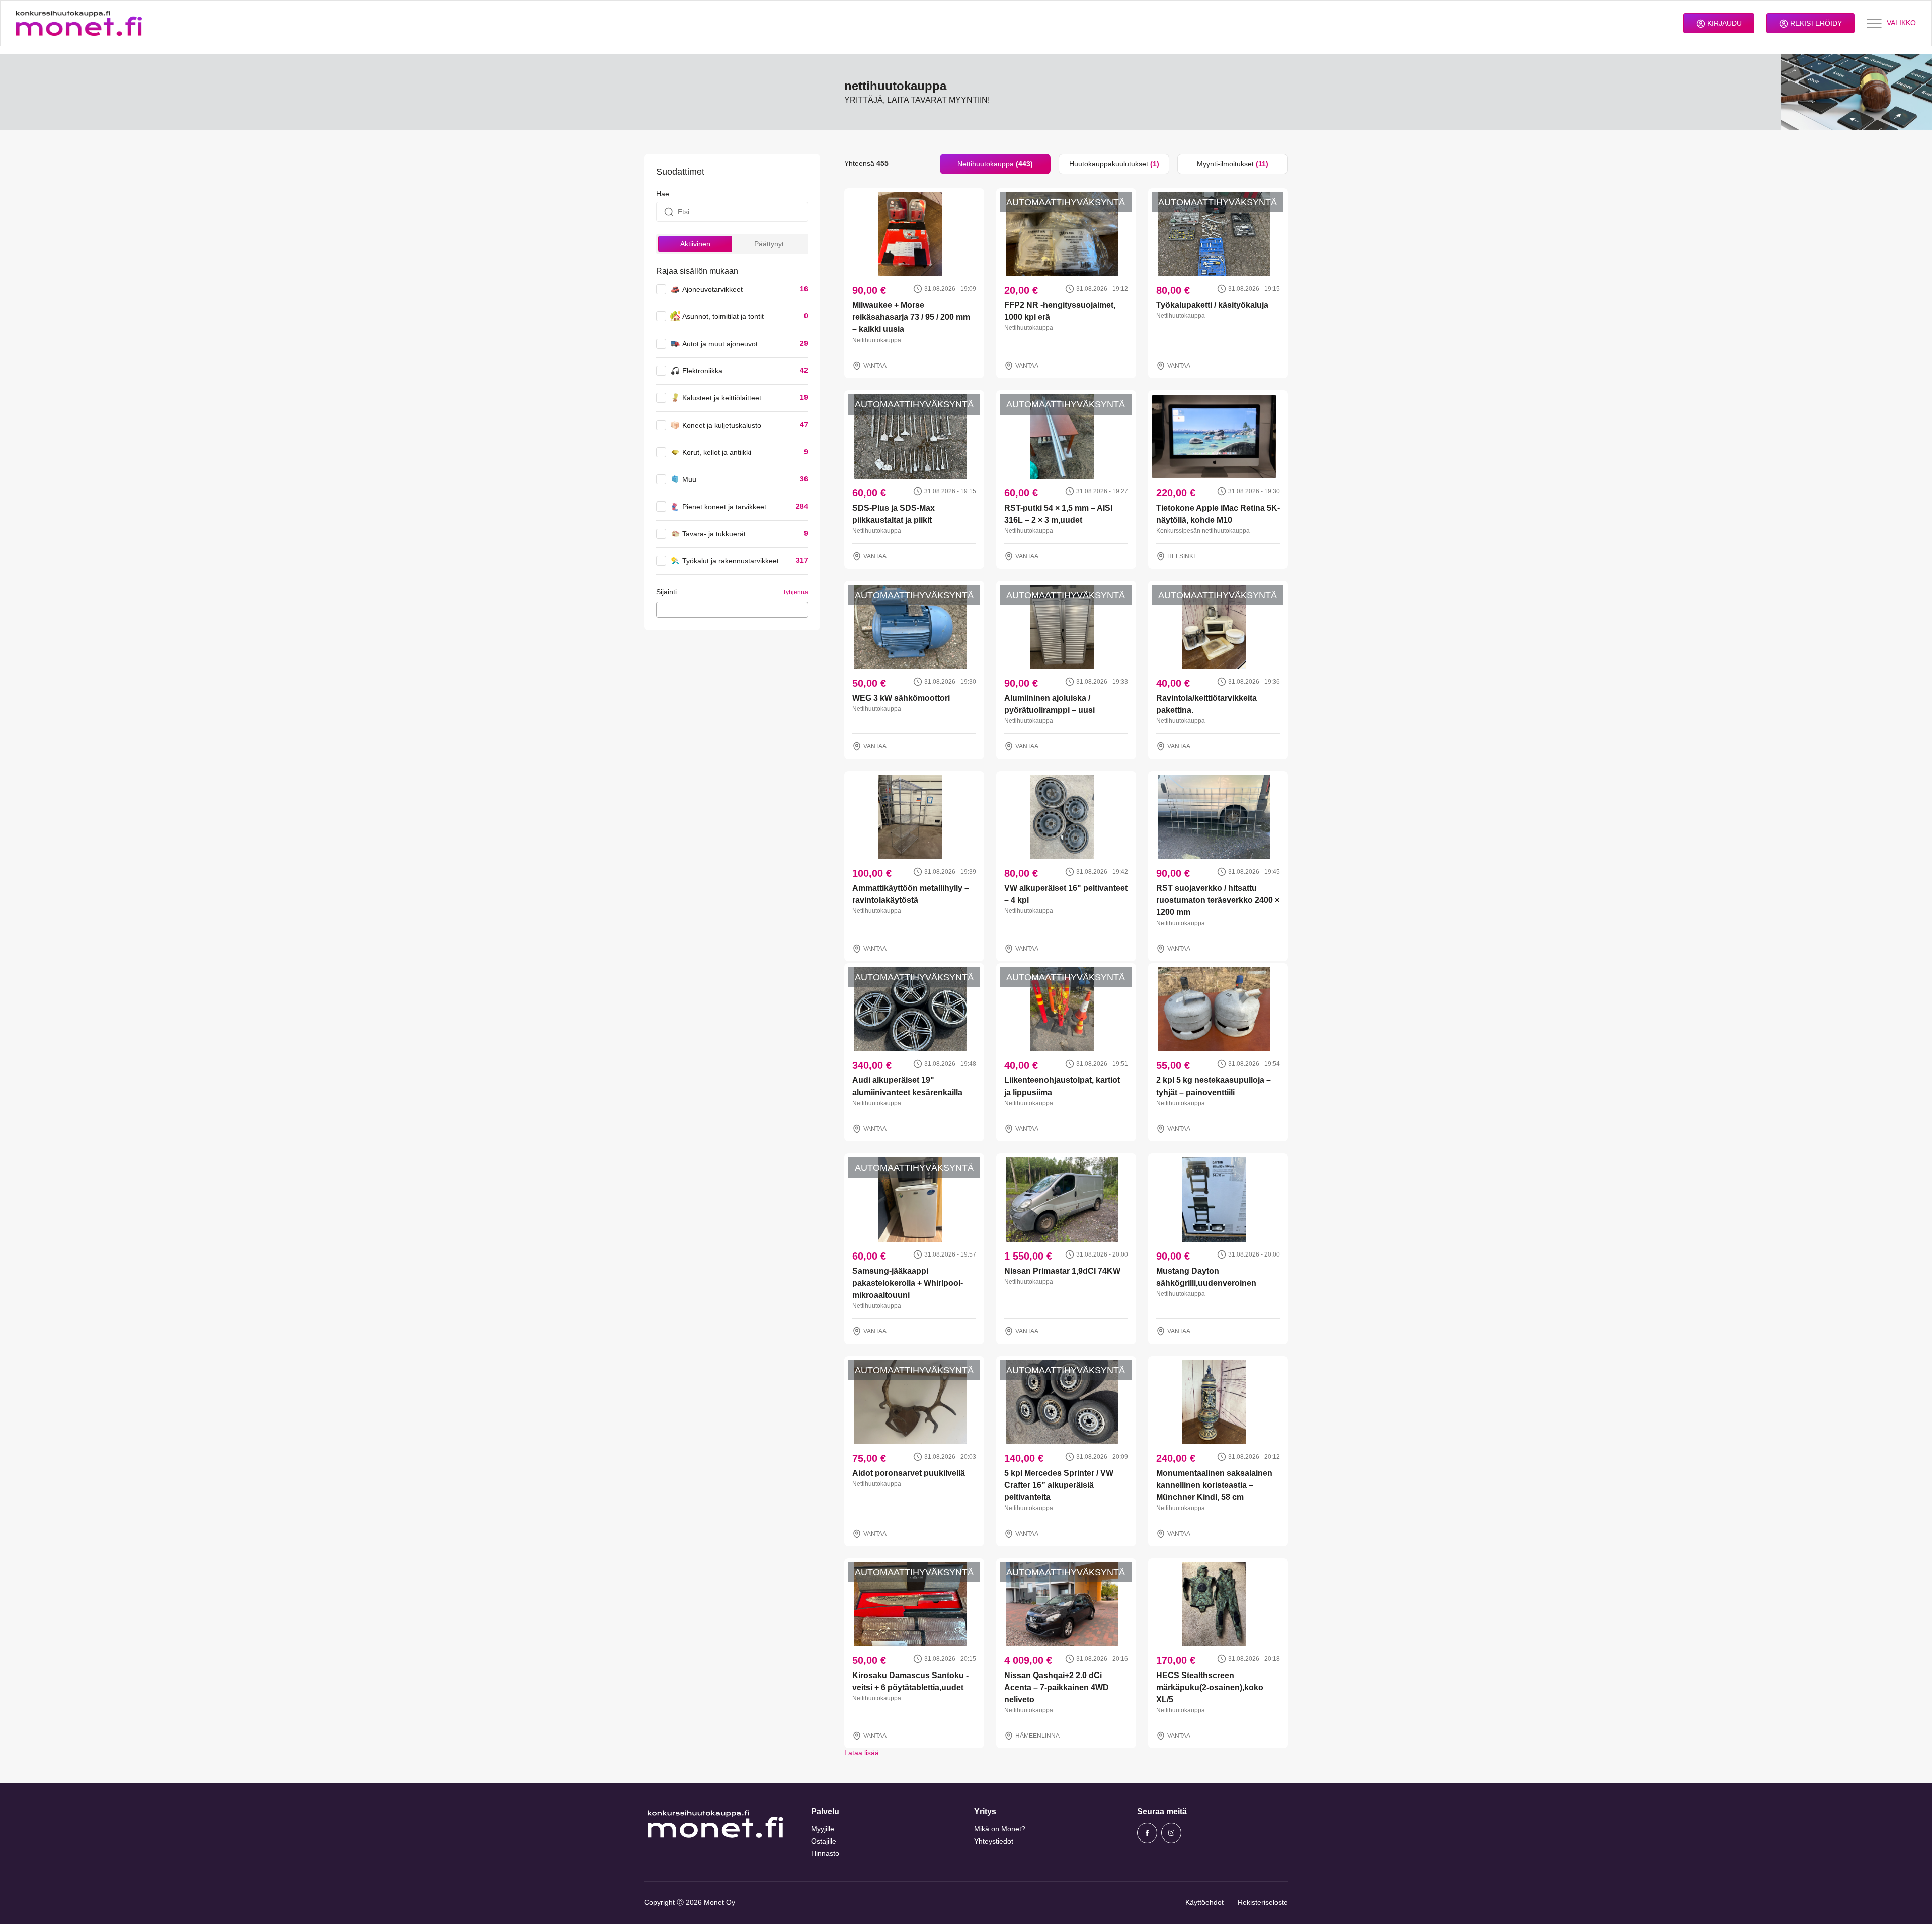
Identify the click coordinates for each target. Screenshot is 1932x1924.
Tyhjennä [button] (795, 592)
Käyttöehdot (1204, 1902)
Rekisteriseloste (1263, 1902)
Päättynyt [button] (769, 244)
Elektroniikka (702, 371)
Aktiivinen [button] (695, 244)
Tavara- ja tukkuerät (714, 534)
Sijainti (666, 592)
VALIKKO (1901, 23)
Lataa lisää (862, 1753)
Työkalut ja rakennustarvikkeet (731, 561)
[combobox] (732, 610)
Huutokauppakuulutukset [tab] (1114, 164)
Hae (663, 194)
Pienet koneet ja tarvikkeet (724, 507)
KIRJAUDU (1723, 23)
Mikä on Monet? (1000, 1829)
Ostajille (824, 1841)
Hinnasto (825, 1853)
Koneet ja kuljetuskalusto (722, 425)
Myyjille (823, 1829)
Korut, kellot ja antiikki (717, 452)
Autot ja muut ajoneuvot (720, 344)
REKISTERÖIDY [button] (1815, 23)
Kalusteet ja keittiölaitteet (722, 398)
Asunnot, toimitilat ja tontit (723, 316)
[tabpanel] (1066, 966)
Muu (689, 479)
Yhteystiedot (994, 1841)
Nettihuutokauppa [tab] (995, 164)
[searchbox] (662, 609)
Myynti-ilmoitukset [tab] (1233, 164)
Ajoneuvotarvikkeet (712, 289)
